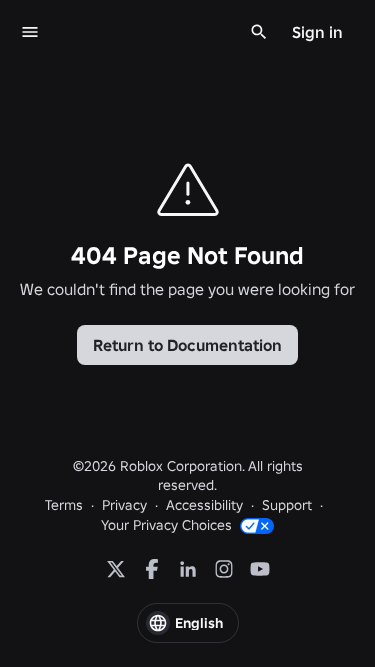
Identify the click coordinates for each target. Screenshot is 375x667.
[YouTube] (260, 569)
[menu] (30, 32)
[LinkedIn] (188, 569)
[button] (188, 623)
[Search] (259, 32)
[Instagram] (224, 569)
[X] (116, 569)
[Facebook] (152, 569)
